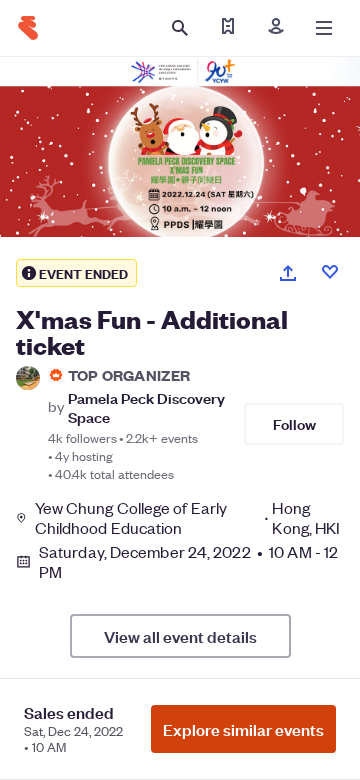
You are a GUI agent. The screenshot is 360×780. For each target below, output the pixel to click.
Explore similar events (243, 729)
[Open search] (180, 28)
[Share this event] (288, 273)
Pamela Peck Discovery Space (146, 407)
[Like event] (330, 272)
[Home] (28, 28)
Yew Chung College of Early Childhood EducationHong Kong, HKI (188, 518)
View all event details (180, 636)
